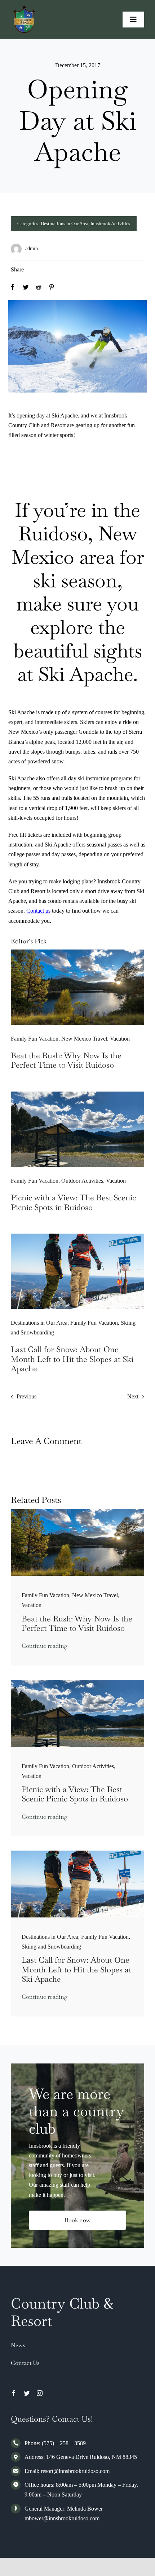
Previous (26, 1396)
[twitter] (27, 2393)
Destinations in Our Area (65, 224)
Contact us (38, 911)
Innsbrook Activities (110, 224)
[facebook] (14, 2393)
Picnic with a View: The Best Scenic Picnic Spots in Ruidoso (73, 1202)
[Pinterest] (52, 287)
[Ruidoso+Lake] (77, 952)
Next (133, 1396)
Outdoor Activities (82, 1181)
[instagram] (40, 2393)
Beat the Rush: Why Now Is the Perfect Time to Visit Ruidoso (66, 1060)
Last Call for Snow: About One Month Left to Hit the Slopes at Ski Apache (72, 1359)
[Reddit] (39, 287)
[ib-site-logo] (24, 8)
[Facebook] (13, 287)
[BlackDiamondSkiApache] (77, 1236)
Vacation (120, 1039)
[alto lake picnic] (77, 1094)
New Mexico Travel (84, 1039)
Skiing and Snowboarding (51, 1947)
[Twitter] (26, 287)
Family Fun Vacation (35, 1039)
